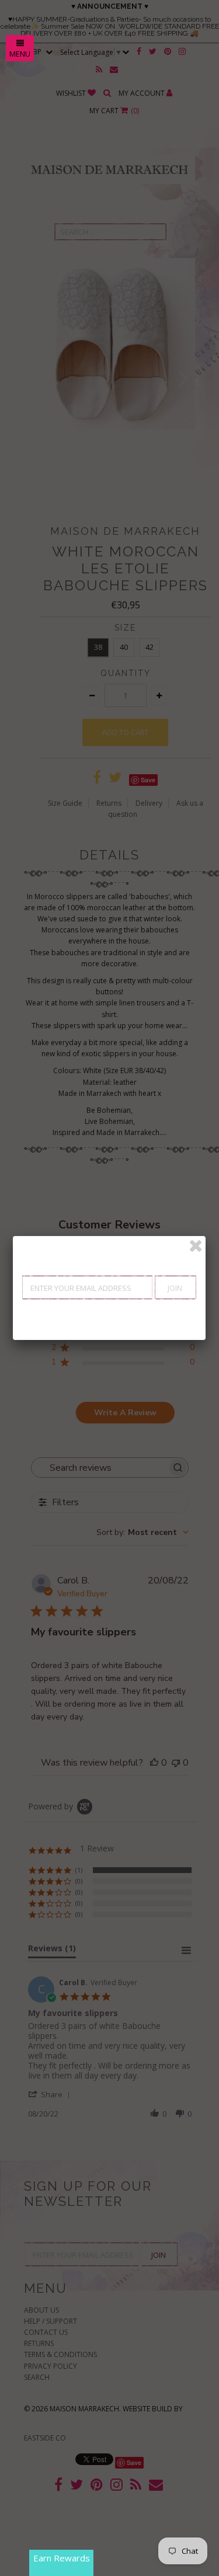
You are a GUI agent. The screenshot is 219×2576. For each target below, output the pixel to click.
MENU (20, 54)
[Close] (196, 1246)
